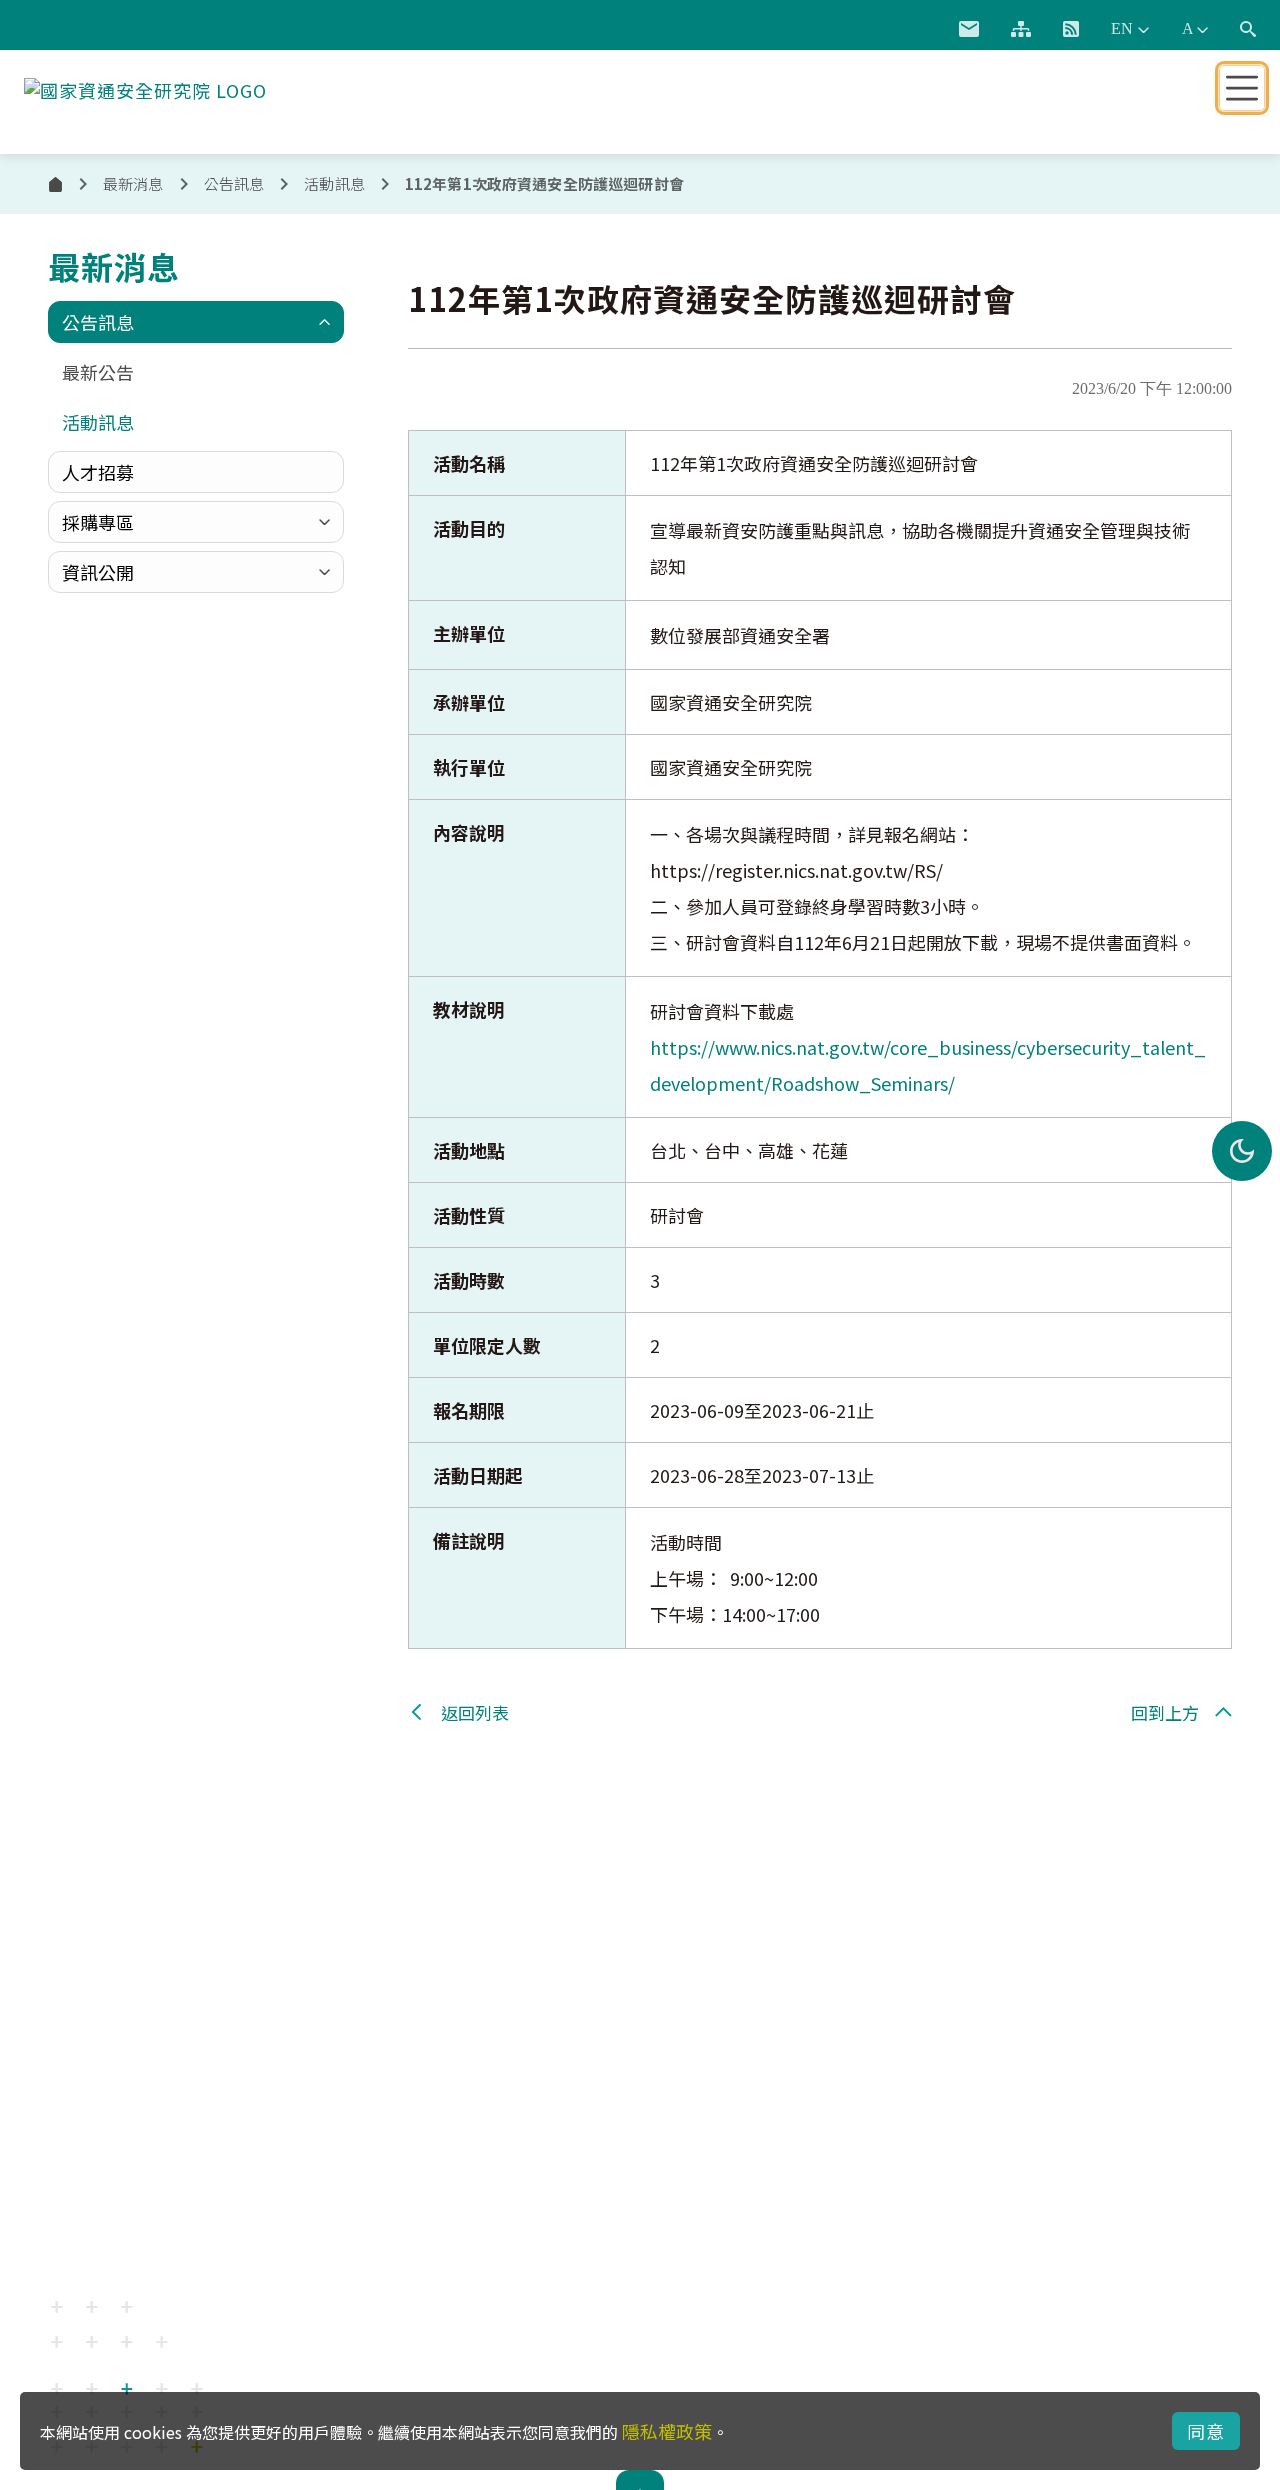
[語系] (1130, 29)
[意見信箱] (969, 29)
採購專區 (98, 522)
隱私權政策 (667, 2431)
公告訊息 (98, 322)
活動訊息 (334, 183)
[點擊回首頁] (145, 86)
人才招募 (98, 472)
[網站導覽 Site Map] (1021, 29)
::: (919, 25)
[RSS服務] (1071, 29)
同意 (1206, 2431)
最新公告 (98, 372)
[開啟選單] (1242, 88)
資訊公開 (98, 572)
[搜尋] (1248, 29)
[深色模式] (1242, 1151)
